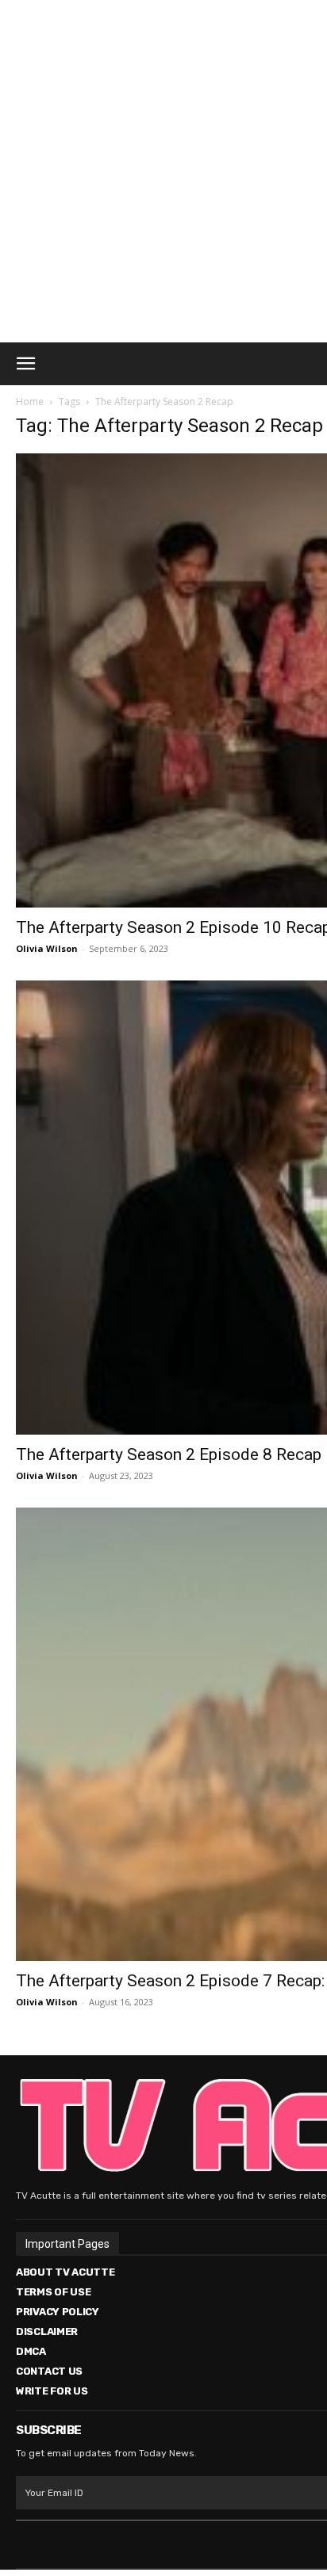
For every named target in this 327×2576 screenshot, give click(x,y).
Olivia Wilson (47, 948)
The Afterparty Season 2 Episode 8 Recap (169, 1454)
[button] (25, 364)
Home (30, 401)
